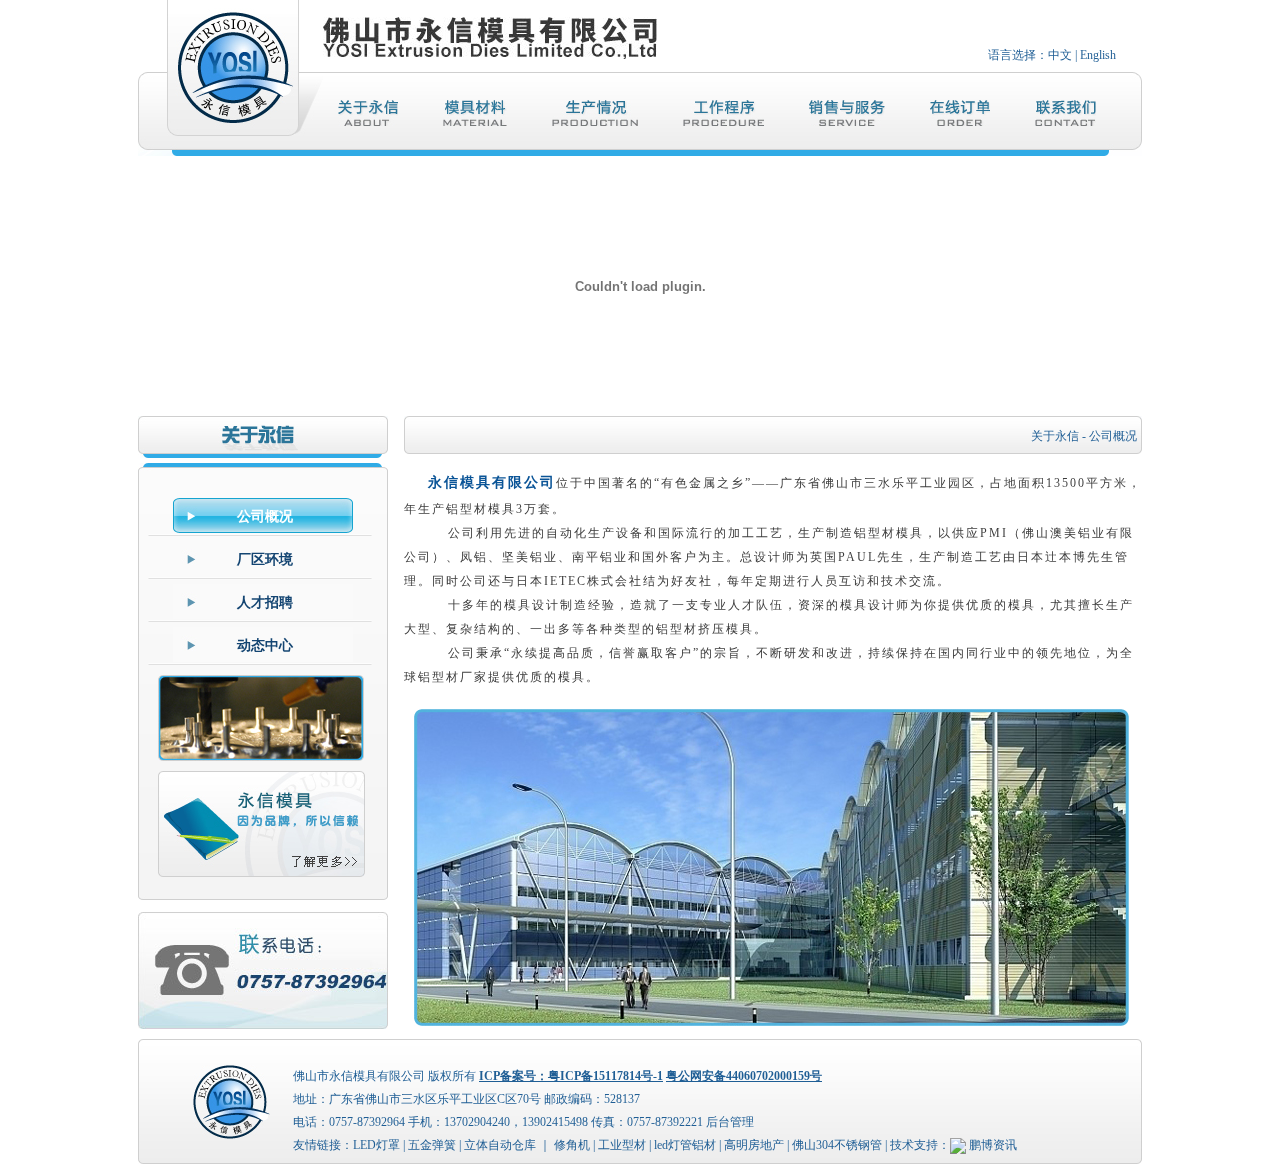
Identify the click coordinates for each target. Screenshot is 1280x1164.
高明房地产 (754, 1145)
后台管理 (730, 1122)
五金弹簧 (432, 1145)
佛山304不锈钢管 (837, 1145)
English (1098, 55)
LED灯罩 (376, 1145)
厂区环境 (265, 559)
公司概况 (265, 516)
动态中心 (265, 645)
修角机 (572, 1145)
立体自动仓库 (500, 1145)
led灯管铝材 (685, 1145)
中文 (1060, 55)
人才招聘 (265, 602)
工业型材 (622, 1145)
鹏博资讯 (993, 1145)
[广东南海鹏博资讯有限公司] (958, 1145)
